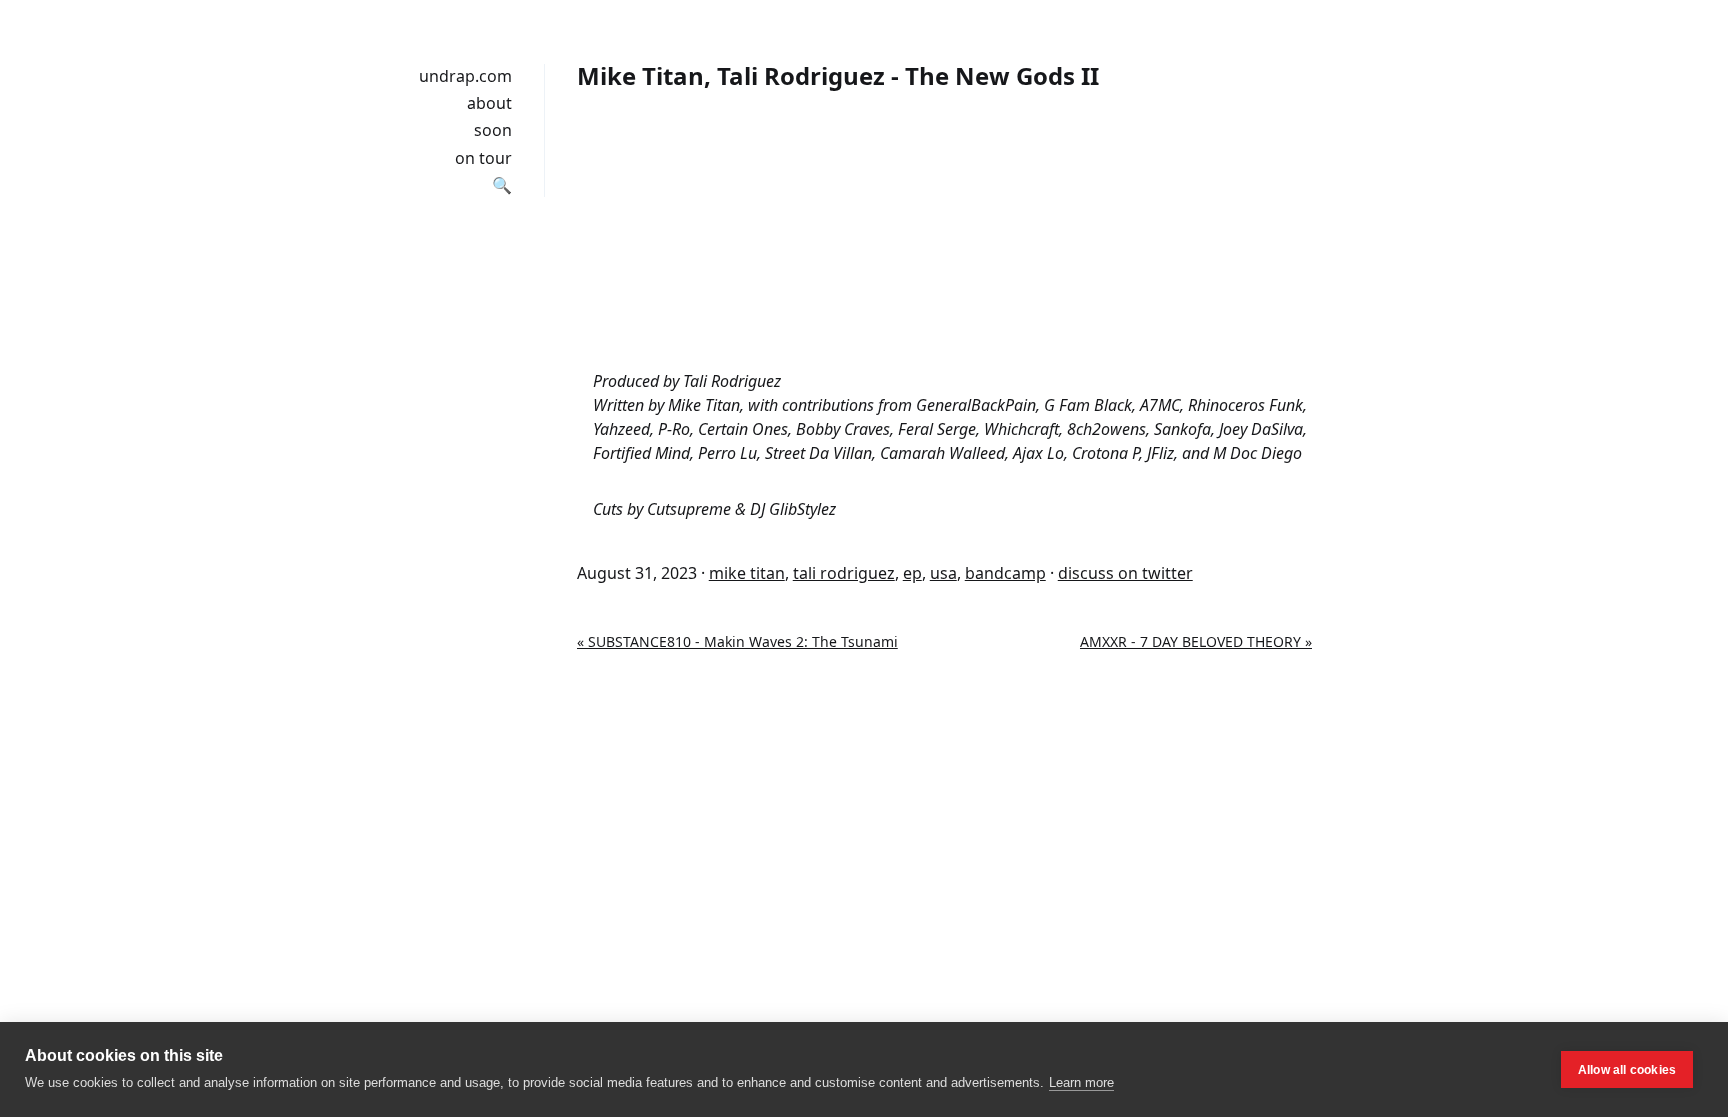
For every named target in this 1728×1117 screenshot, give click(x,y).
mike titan (747, 573)
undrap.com (465, 76)
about (489, 103)
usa (943, 573)
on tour (483, 158)
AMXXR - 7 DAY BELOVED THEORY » (1196, 641)
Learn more (1081, 1082)
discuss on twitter (1125, 573)
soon (493, 130)
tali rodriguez (844, 573)
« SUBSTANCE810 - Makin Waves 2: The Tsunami (737, 641)
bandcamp (1005, 573)
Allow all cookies (1627, 1070)
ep (912, 573)
